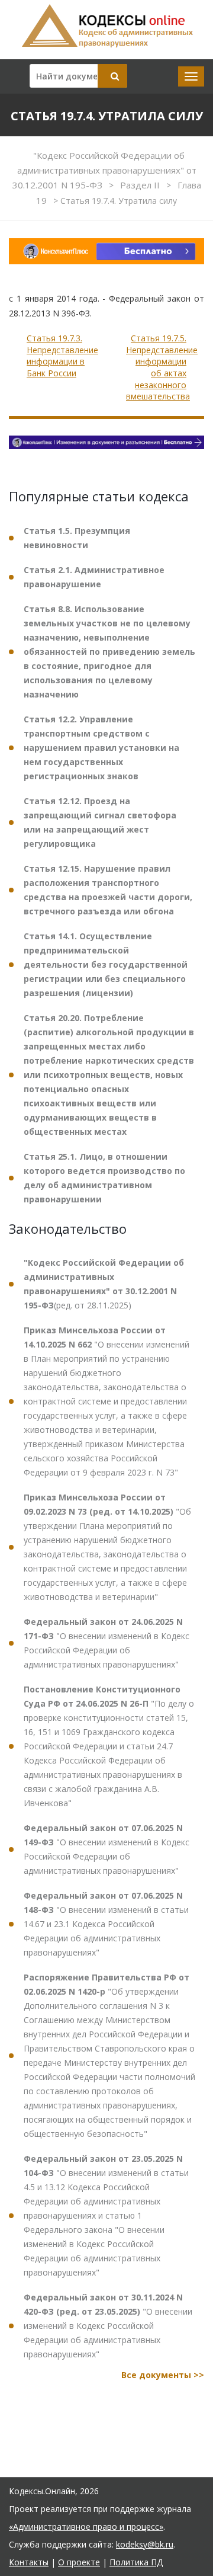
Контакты (29, 2562)
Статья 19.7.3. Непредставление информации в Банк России (62, 356)
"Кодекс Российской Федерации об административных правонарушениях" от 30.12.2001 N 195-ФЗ (104, 170)
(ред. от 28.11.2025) (104, 1284)
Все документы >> (163, 2375)
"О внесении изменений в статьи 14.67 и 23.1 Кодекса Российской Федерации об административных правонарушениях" (106, 1924)
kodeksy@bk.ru (145, 2544)
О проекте (79, 2562)
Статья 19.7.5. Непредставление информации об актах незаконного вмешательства (162, 367)
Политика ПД (136, 2562)
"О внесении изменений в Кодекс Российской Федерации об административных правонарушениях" (106, 1643)
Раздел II (141, 185)
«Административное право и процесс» (86, 2527)
